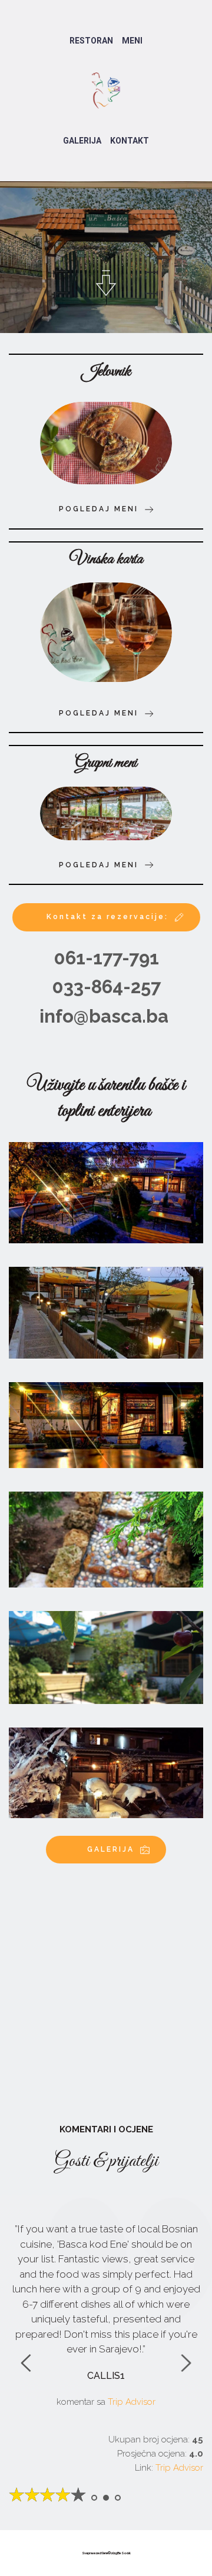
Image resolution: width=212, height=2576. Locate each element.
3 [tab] (118, 2498)
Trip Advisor (179, 2468)
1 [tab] (94, 2498)
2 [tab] (106, 2498)
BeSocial (124, 2553)
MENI (132, 41)
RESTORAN (91, 41)
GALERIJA (82, 141)
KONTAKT (130, 141)
